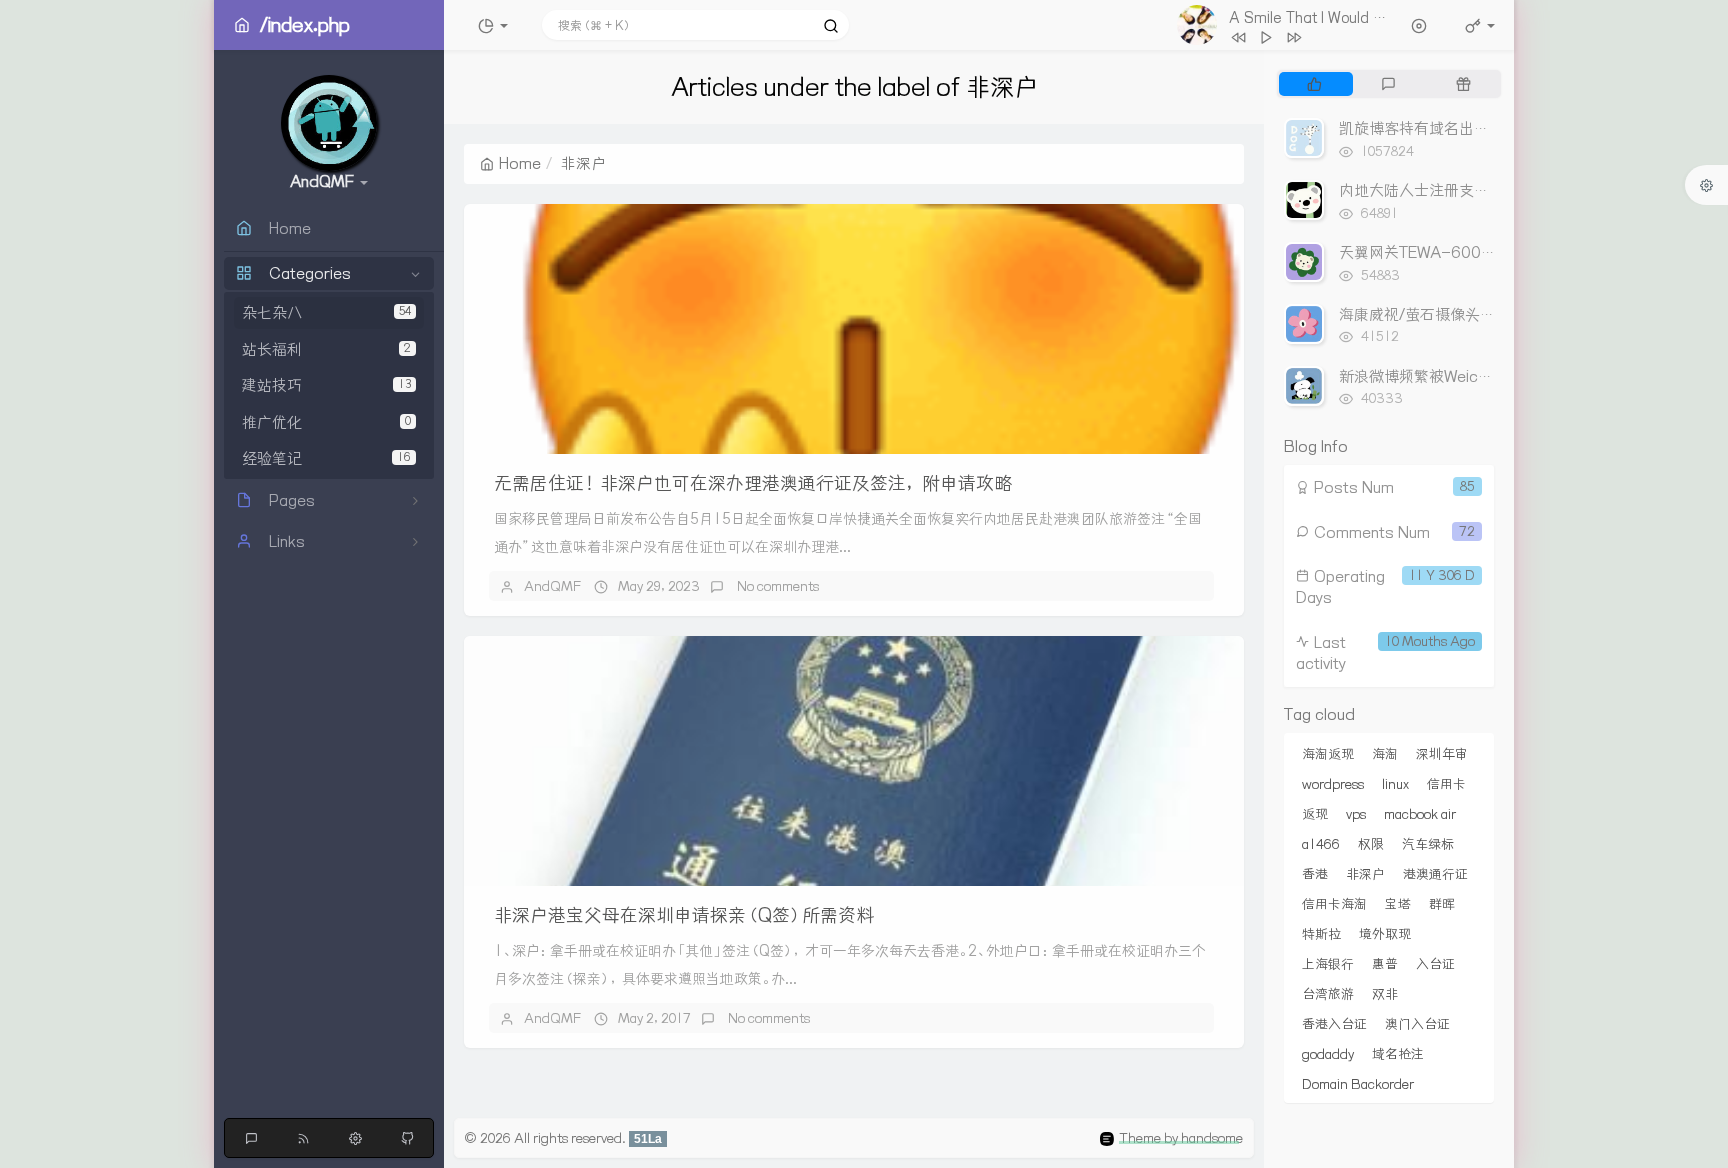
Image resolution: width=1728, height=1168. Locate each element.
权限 (1371, 844)
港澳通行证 (1435, 874)
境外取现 (1385, 934)
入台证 (1435, 964)
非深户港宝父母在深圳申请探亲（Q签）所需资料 (684, 915)
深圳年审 (1442, 754)
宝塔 (1398, 904)
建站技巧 (326, 385)
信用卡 (1446, 784)
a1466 (1321, 844)
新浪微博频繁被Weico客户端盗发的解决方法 (1488, 376)
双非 (1385, 994)
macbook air (1420, 814)
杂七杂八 (326, 312)
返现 (1315, 814)
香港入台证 (1334, 1024)
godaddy (1328, 1054)
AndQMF (552, 586)
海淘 (1385, 754)
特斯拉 (1321, 934)
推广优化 (326, 422)
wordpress (1333, 784)
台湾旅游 (1328, 994)
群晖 (1442, 904)
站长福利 (326, 349)
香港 (1315, 874)
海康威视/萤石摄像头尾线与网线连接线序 (1477, 314)
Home (520, 163)
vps (1356, 814)
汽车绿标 (1428, 844)
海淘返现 (1328, 754)
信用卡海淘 (1334, 904)
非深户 (1365, 874)
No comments (776, 586)
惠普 (1385, 964)
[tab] (1314, 84)
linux (1395, 784)
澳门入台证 (1417, 1024)
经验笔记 (326, 458)
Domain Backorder (1358, 1084)
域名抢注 (1398, 1054)
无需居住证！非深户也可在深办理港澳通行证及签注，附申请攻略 (753, 483)
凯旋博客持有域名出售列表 (1429, 128)
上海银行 (1328, 964)
